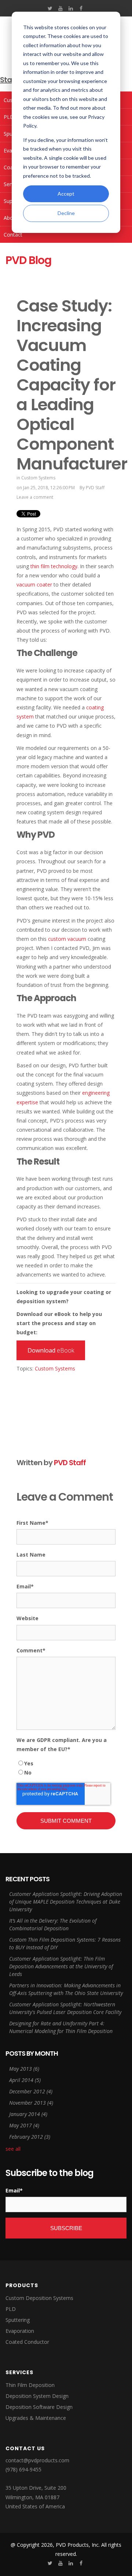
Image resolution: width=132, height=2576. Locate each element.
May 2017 (24, 2125)
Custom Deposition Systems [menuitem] (39, 2298)
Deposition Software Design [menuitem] (39, 2407)
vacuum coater (34, 584)
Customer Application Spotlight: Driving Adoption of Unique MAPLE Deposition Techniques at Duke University (66, 1902)
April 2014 (25, 2080)
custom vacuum (67, 939)
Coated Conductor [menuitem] (27, 2342)
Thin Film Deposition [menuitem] (30, 2385)
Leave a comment (35, 497)
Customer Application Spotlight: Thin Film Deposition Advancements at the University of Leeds (61, 1966)
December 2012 (31, 2091)
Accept (66, 194)
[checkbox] (66, 1768)
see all (13, 2149)
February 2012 (30, 2137)
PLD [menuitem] (11, 2309)
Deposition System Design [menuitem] (37, 2396)
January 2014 (28, 2114)
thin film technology (54, 566)
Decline (66, 213)
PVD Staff (95, 488)
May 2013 (24, 2069)
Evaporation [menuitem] (20, 2331)
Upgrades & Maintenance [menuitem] (36, 2418)
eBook (51, 1350)
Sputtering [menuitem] (18, 2320)
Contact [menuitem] (13, 235)
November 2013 (31, 2103)
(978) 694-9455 (23, 2469)
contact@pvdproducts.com (37, 2460)
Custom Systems (38, 478)
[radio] (66, 1763)
